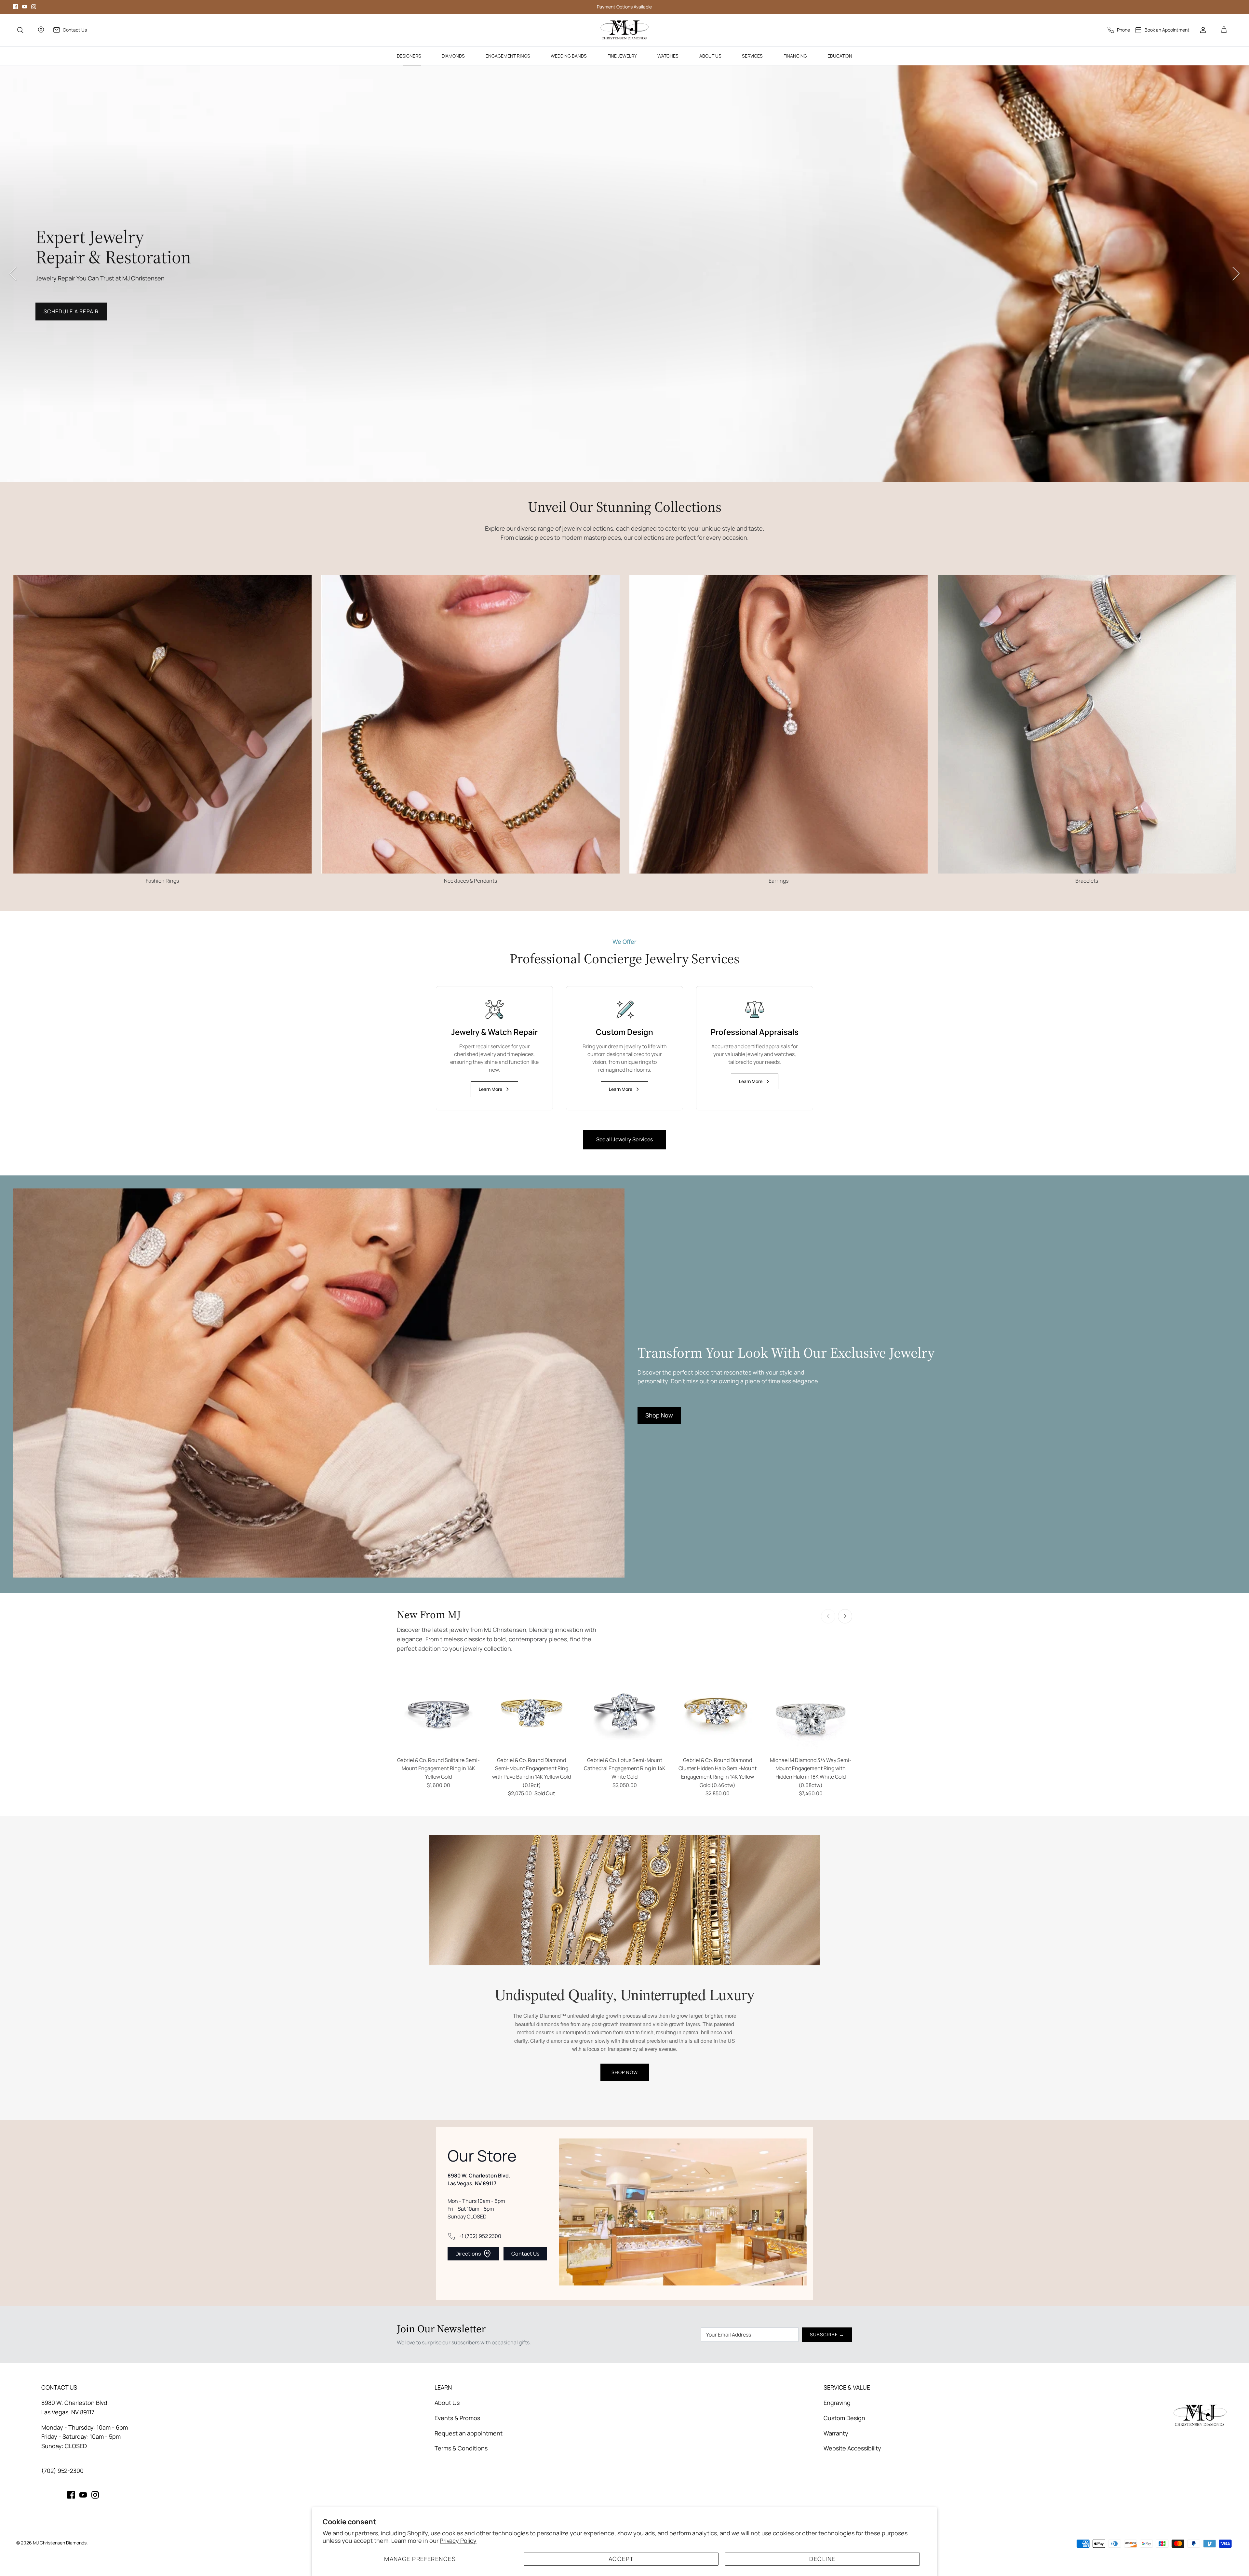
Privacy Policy (458, 2541)
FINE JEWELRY (622, 56)
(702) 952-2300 (62, 2471)
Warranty (836, 2433)
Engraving (837, 2403)
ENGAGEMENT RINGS (508, 56)
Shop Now (59, 321)
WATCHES (668, 56)
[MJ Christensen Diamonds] (625, 30)
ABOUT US (710, 56)
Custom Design (844, 2418)
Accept (621, 2559)
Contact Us (525, 2254)
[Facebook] (15, 7)
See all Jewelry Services (624, 1139)
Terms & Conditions (461, 2448)
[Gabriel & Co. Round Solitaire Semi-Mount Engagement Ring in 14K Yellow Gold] (438, 1711)
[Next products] (845, 1616)
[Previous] (13, 274)
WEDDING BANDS (569, 56)
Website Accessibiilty (852, 2448)
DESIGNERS (409, 56)
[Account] (1203, 30)
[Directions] (41, 30)
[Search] (20, 30)
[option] (624, 274)
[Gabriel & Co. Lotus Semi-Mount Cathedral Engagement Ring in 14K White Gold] (624, 1711)
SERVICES (752, 56)
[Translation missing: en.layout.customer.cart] (1224, 30)
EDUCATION (840, 56)
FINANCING (795, 56)
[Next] (1236, 274)
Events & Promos (457, 2418)
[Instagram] (34, 7)
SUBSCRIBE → (827, 2334)
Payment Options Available (624, 7)
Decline (822, 2559)
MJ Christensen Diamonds (60, 2543)
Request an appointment (469, 2433)
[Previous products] (828, 1616)
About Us (447, 2403)
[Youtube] (25, 7)
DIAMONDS (453, 56)
